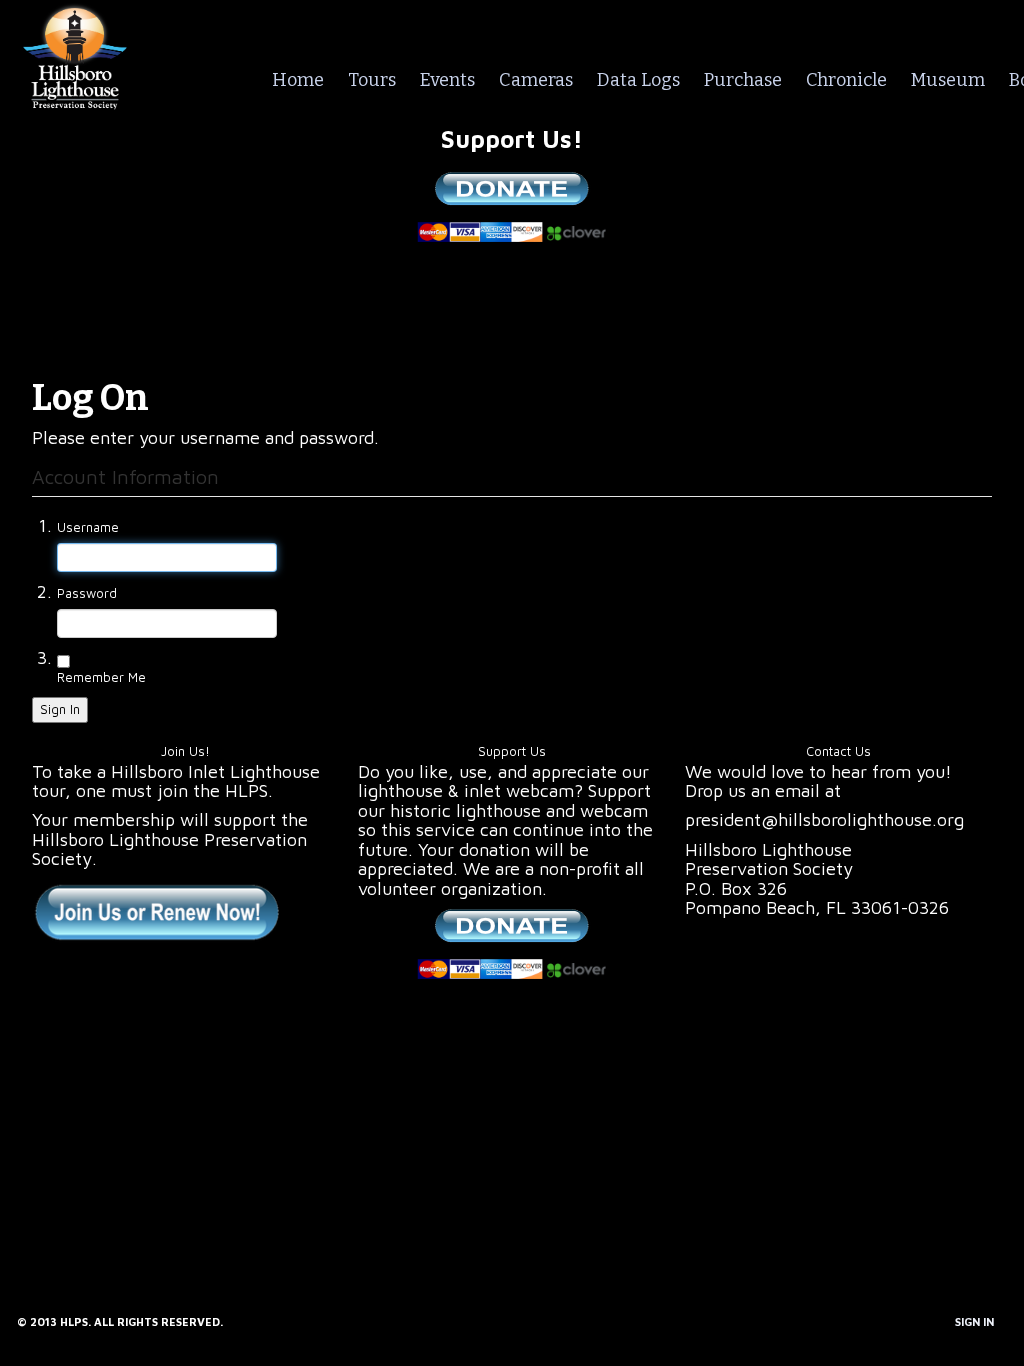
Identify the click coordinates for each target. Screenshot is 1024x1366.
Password (87, 593)
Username (88, 527)
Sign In (60, 709)
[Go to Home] (75, 53)
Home (298, 80)
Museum (948, 80)
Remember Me (101, 677)
